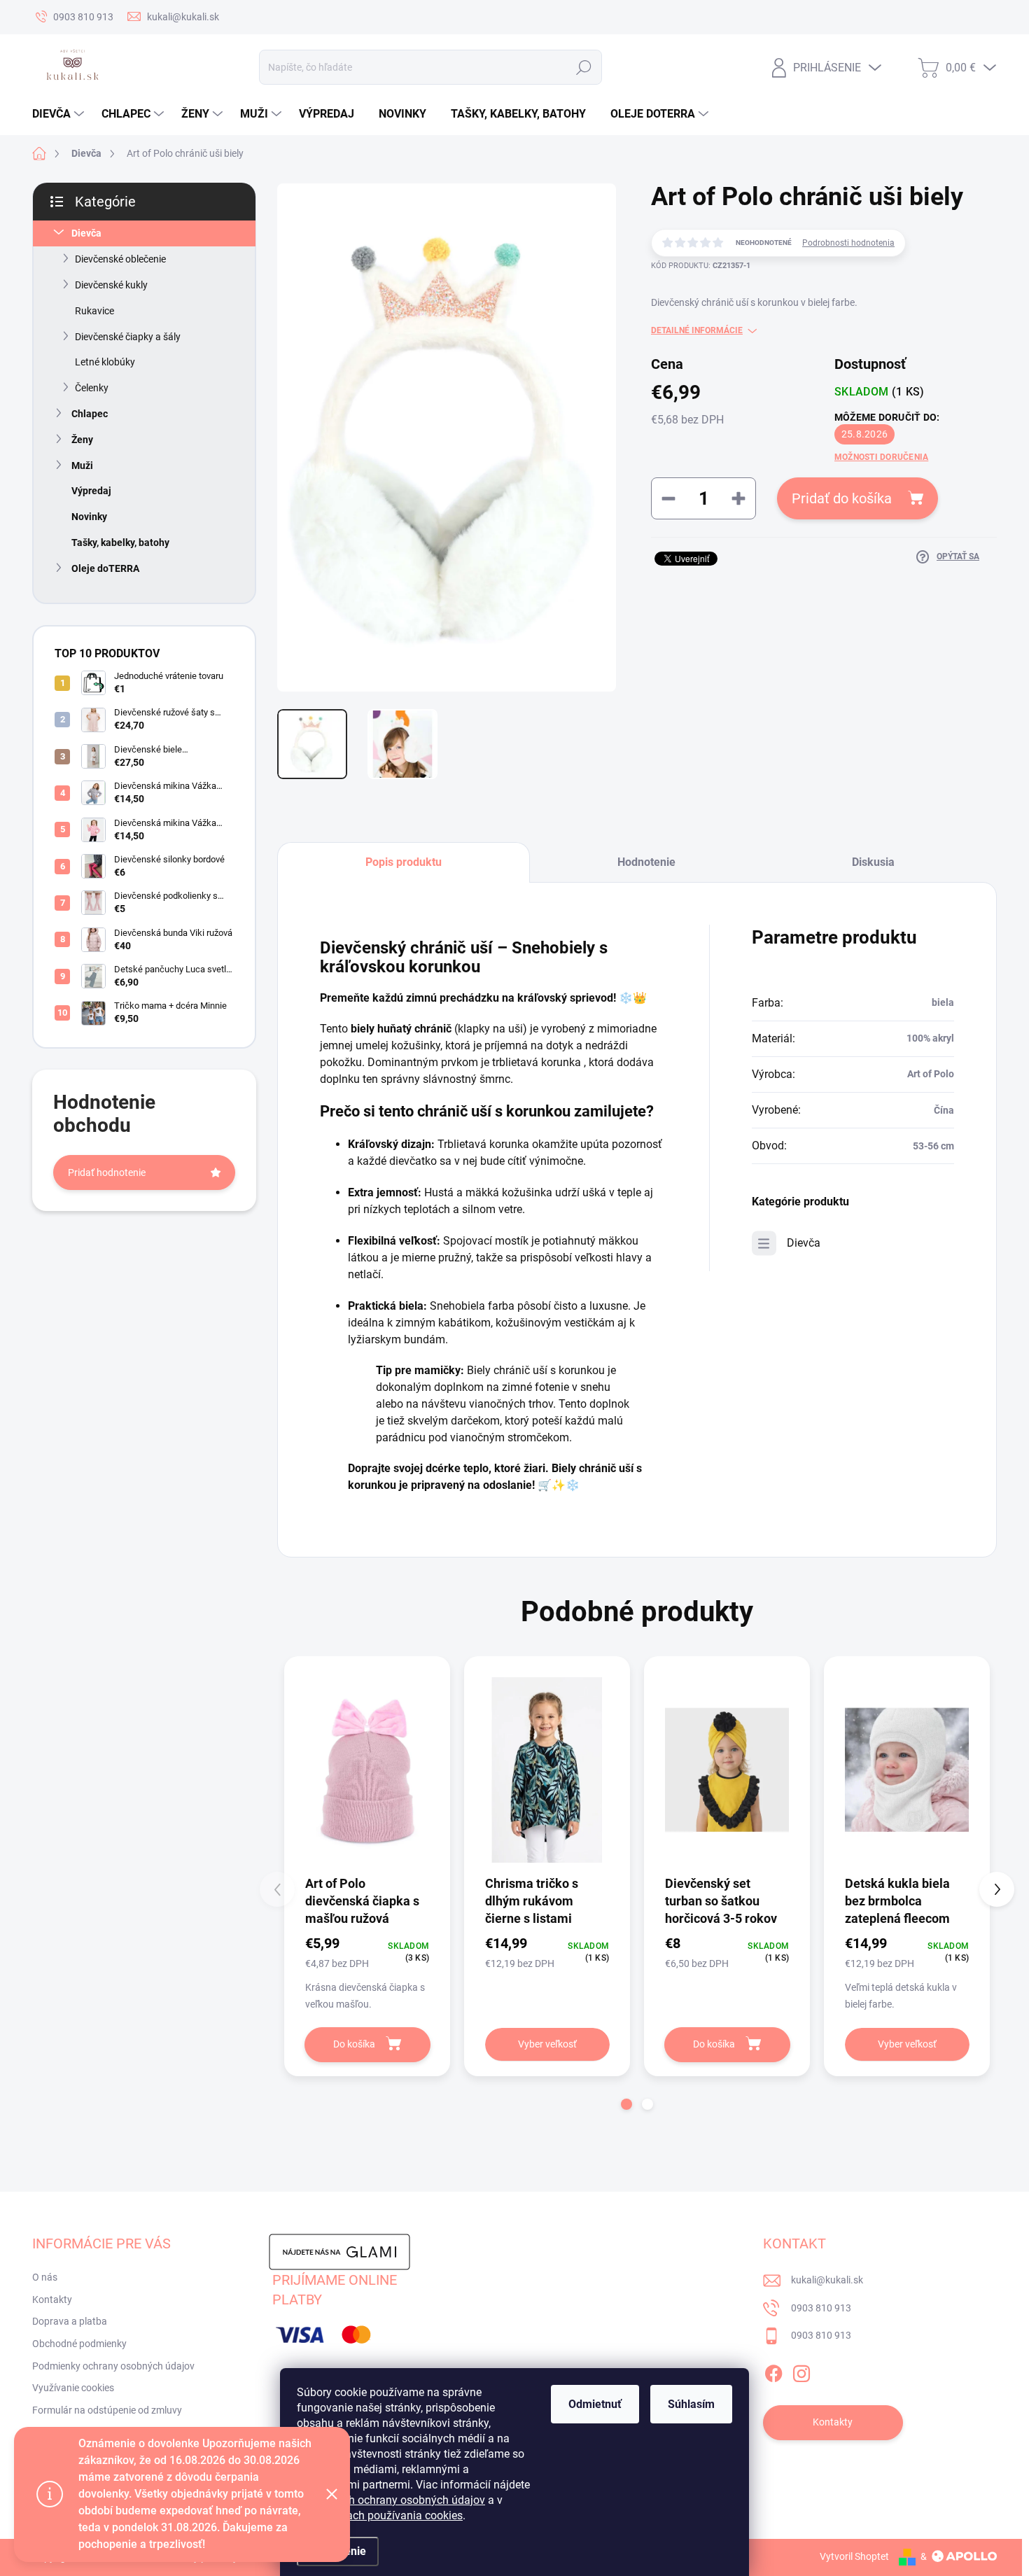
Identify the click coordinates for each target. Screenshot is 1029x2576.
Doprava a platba (70, 2321)
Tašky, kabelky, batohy (120, 542)
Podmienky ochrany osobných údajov (113, 2366)
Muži (82, 465)
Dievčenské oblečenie (120, 259)
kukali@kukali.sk (827, 2280)
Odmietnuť (595, 2404)
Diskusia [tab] (873, 862)
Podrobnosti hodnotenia (848, 243)
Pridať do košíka (842, 498)
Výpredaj (91, 491)
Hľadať (584, 67)
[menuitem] (60, 114)
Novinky (89, 517)
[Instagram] (801, 2371)
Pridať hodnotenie (107, 1172)
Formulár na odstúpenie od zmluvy (107, 2410)
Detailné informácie (697, 330)
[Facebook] (773, 2371)
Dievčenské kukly (111, 285)
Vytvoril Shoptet (854, 2556)
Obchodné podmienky (79, 2344)
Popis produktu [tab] (404, 862)
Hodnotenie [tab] (646, 862)
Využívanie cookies (73, 2388)
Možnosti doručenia (881, 457)
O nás (45, 2277)
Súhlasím (691, 2404)
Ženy (82, 440)
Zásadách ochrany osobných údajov (395, 2500)
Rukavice (94, 311)
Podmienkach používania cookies (380, 2515)
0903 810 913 (821, 2308)
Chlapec (90, 414)
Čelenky (92, 388)
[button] (626, 2104)
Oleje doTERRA (105, 568)
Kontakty (52, 2299)
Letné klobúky (105, 362)
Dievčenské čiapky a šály (128, 337)
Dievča (86, 233)
